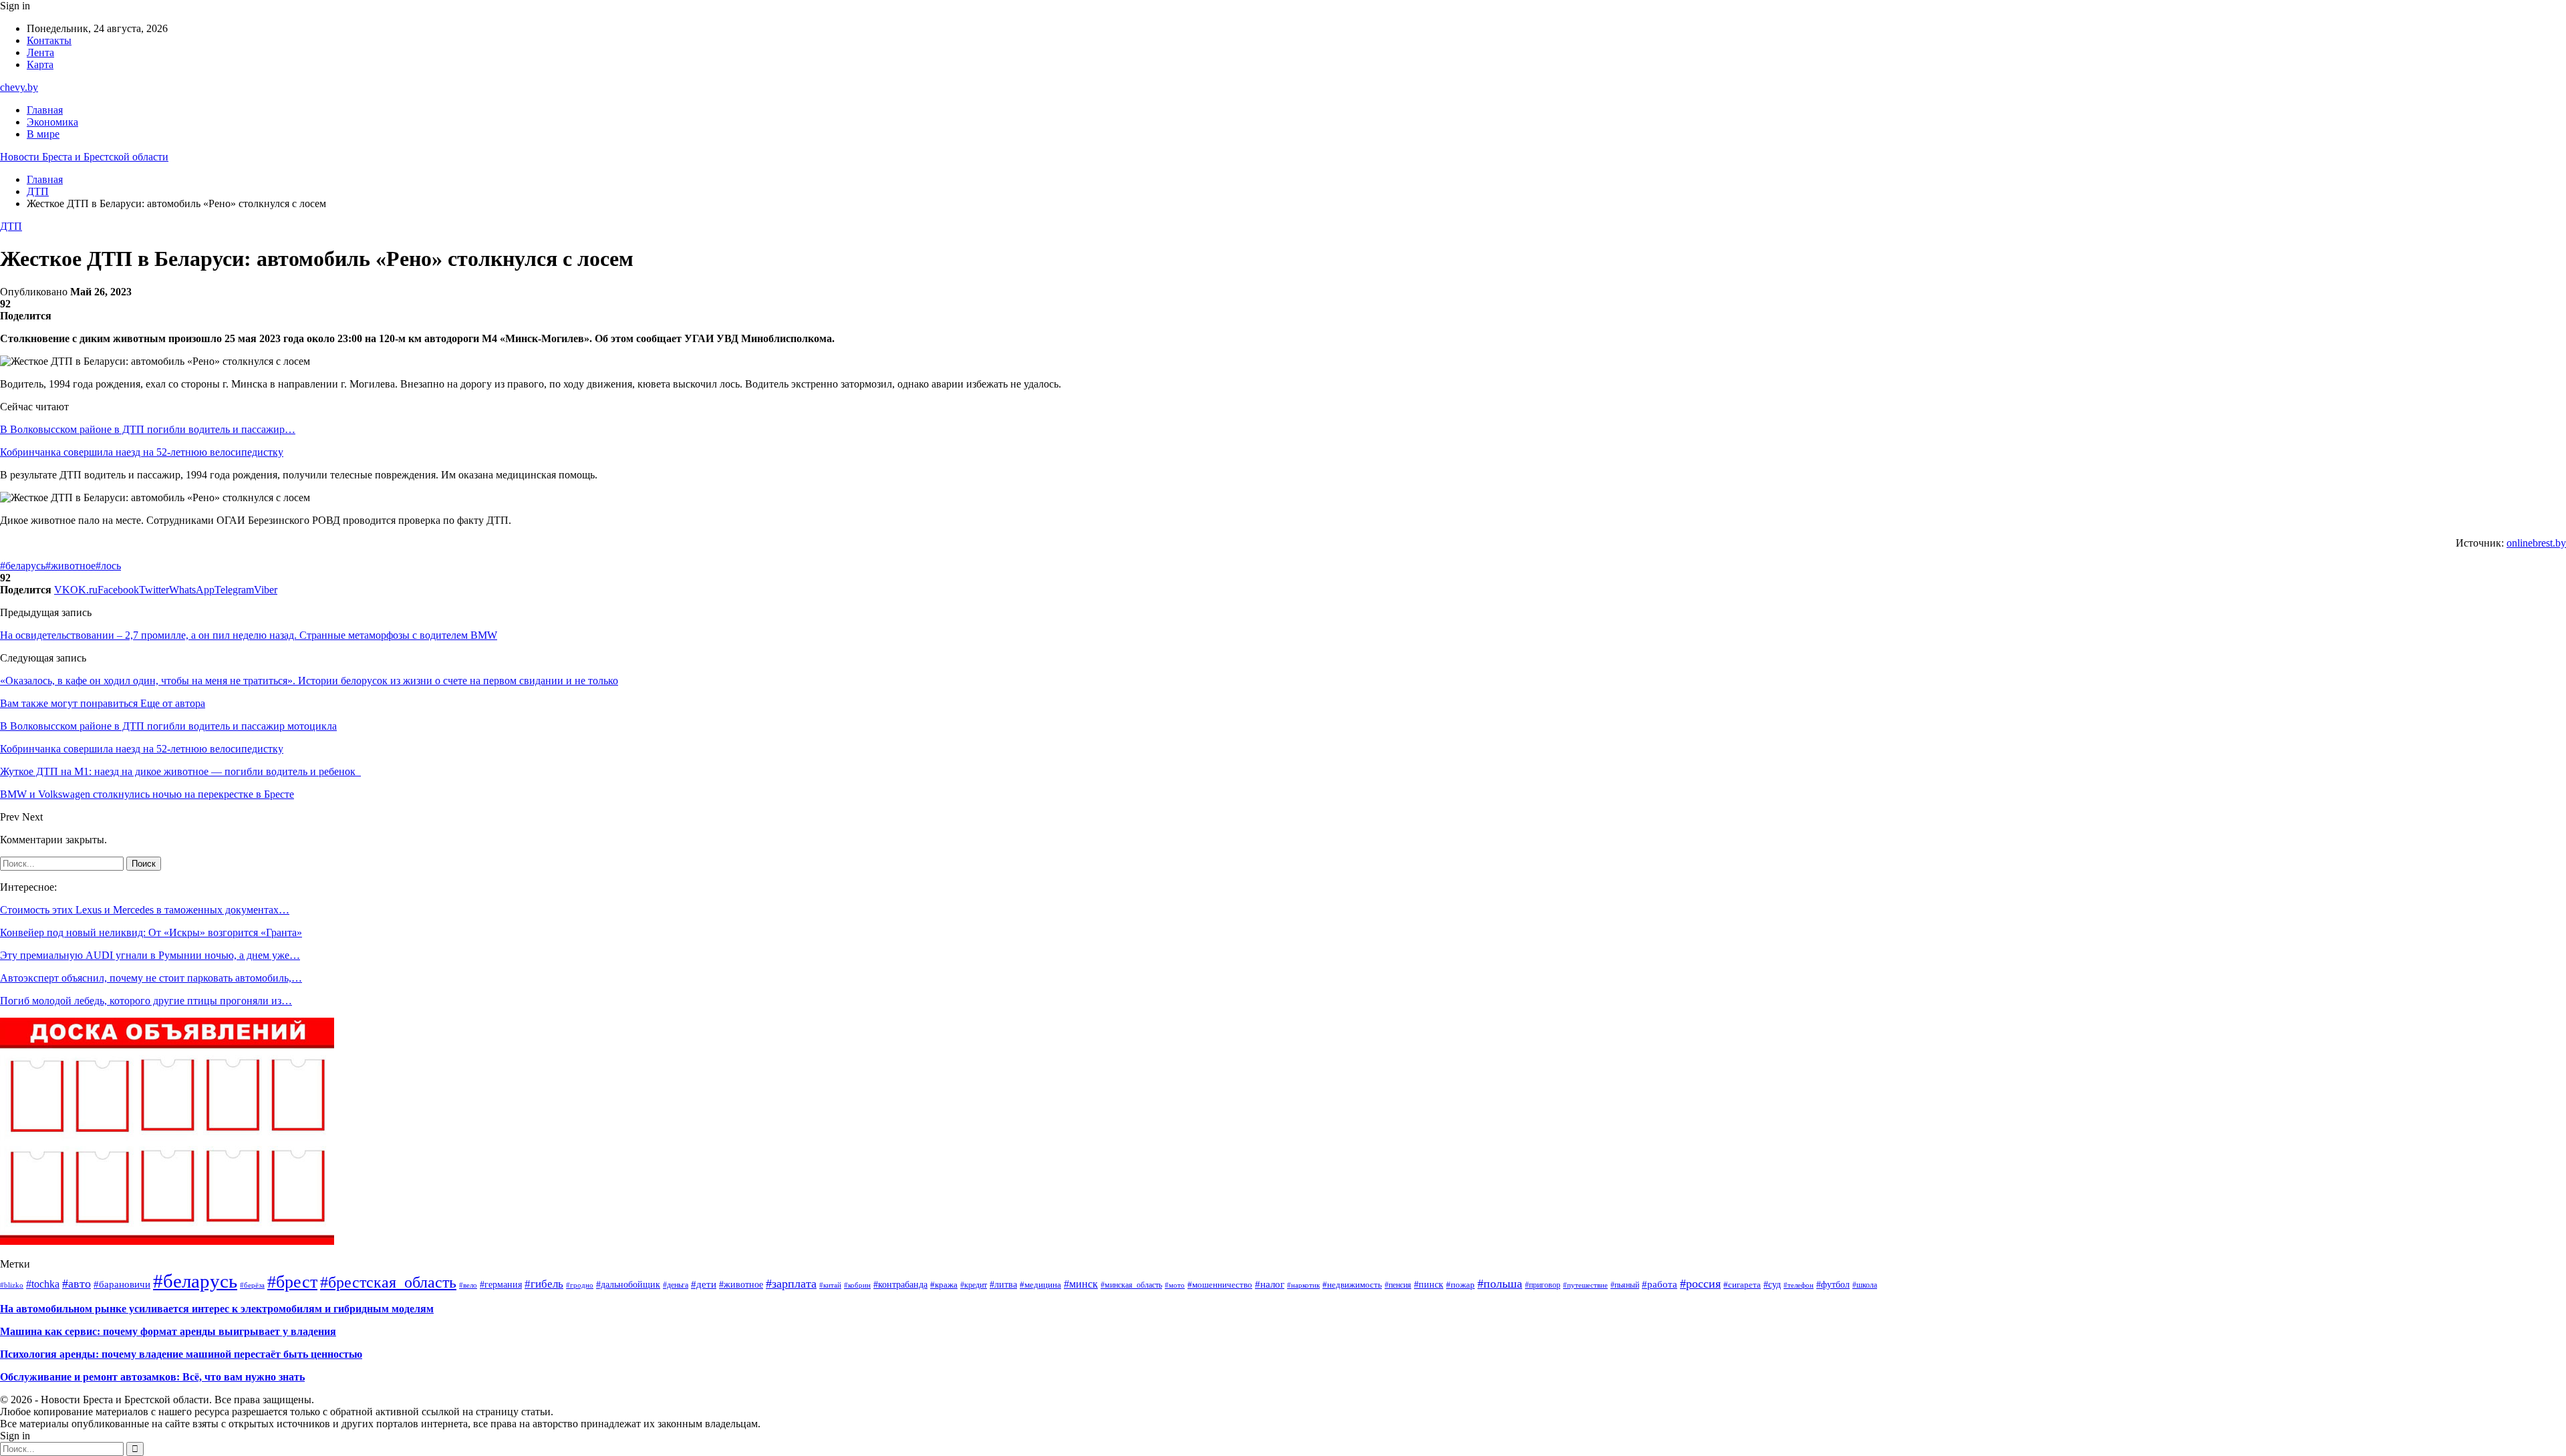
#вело (468, 1285)
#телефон (1799, 1285)
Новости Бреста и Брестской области (84, 157)
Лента (40, 52)
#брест (292, 1282)
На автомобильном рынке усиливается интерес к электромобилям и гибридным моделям (217, 1309)
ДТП (11, 226)
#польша (1500, 1284)
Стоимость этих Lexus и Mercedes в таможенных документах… (145, 910)
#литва (1003, 1285)
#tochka (43, 1284)
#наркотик (1303, 1285)
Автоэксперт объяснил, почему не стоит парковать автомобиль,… (151, 978)
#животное (70, 566)
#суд (1772, 1284)
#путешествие (1585, 1285)
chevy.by (19, 87)
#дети (704, 1284)
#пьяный (1625, 1285)
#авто (77, 1284)
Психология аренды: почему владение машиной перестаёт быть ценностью (181, 1354)
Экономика (52, 122)
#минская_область (1131, 1285)
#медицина (1040, 1285)
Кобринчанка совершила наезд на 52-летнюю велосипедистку (142, 452)
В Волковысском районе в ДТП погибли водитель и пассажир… (148, 429)
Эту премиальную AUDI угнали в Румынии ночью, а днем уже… (150, 955)
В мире (43, 134)
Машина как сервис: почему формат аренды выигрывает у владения (168, 1331)
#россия (1700, 1284)
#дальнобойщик (628, 1285)
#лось (108, 566)
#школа (1865, 1285)
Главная (45, 110)
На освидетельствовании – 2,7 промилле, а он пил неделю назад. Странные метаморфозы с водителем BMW (249, 635)
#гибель (544, 1284)
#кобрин (857, 1285)
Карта (40, 64)
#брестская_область (388, 1282)
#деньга (676, 1285)
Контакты (49, 40)
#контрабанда (900, 1285)
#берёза (252, 1285)
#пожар (1460, 1285)
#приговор (1543, 1285)
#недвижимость (1352, 1285)
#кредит (974, 1285)
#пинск (1429, 1285)
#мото (1175, 1285)
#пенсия (1398, 1285)
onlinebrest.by (2536, 543)
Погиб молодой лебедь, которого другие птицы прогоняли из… (146, 1001)
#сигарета (1742, 1285)
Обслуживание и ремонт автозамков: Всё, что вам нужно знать (152, 1377)
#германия (501, 1284)
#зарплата (791, 1284)
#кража (944, 1285)
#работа (1660, 1284)
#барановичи (122, 1284)
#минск (1081, 1284)
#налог (1270, 1284)
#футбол (1833, 1284)
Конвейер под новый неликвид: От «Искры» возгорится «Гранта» (151, 932)
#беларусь (23, 566)
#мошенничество (1220, 1285)
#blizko (12, 1285)
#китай (830, 1285)
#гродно (580, 1285)
